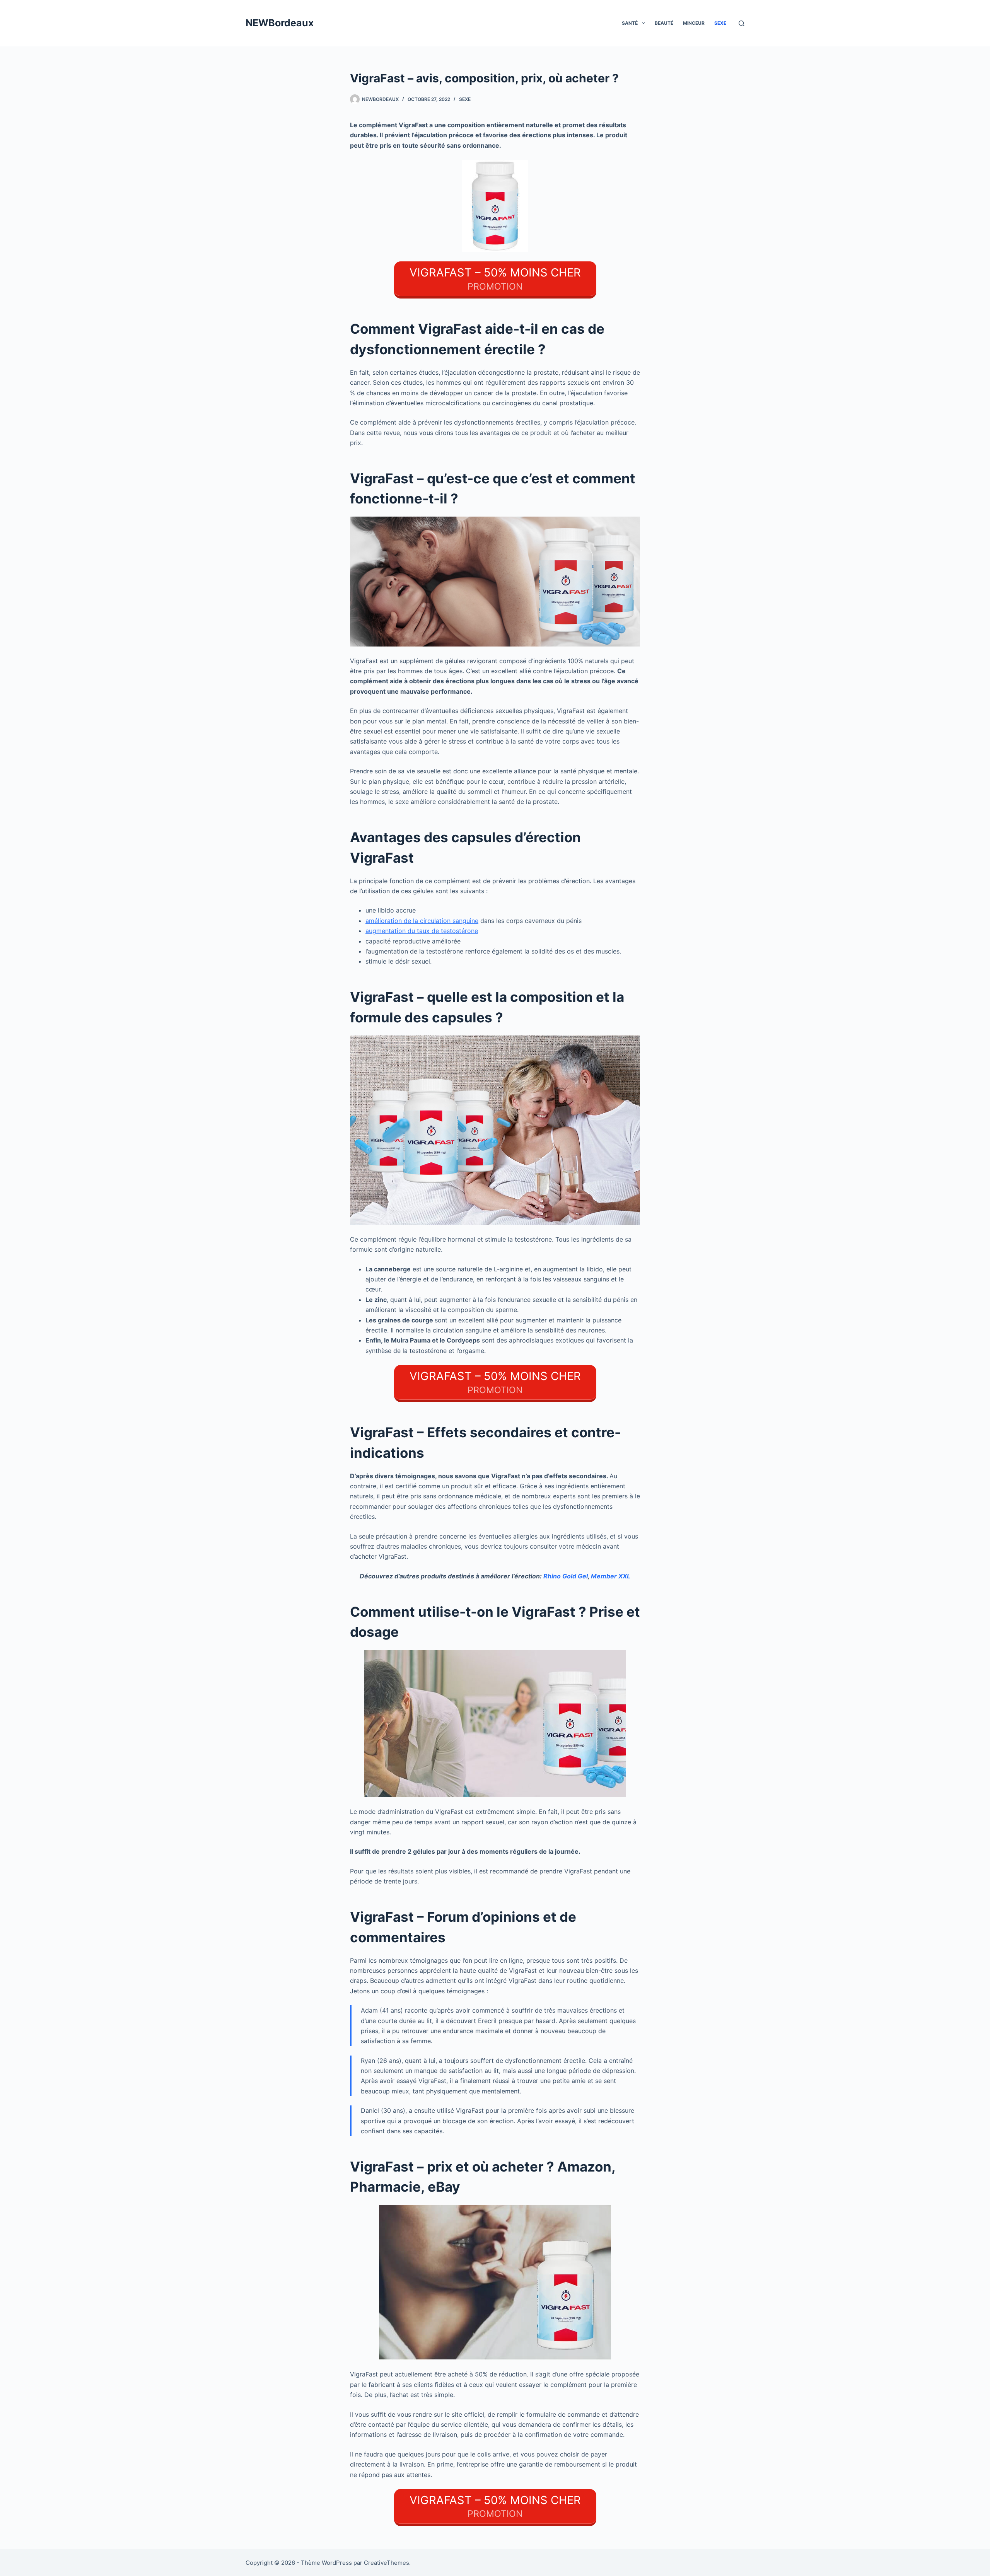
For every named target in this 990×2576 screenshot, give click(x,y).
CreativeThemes (387, 2563)
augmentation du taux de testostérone (422, 931)
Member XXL (611, 1576)
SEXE (720, 23)
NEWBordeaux (280, 23)
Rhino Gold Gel (566, 1576)
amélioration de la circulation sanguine (422, 921)
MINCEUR (694, 23)
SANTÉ (630, 23)
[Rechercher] (742, 23)
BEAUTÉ (664, 23)
